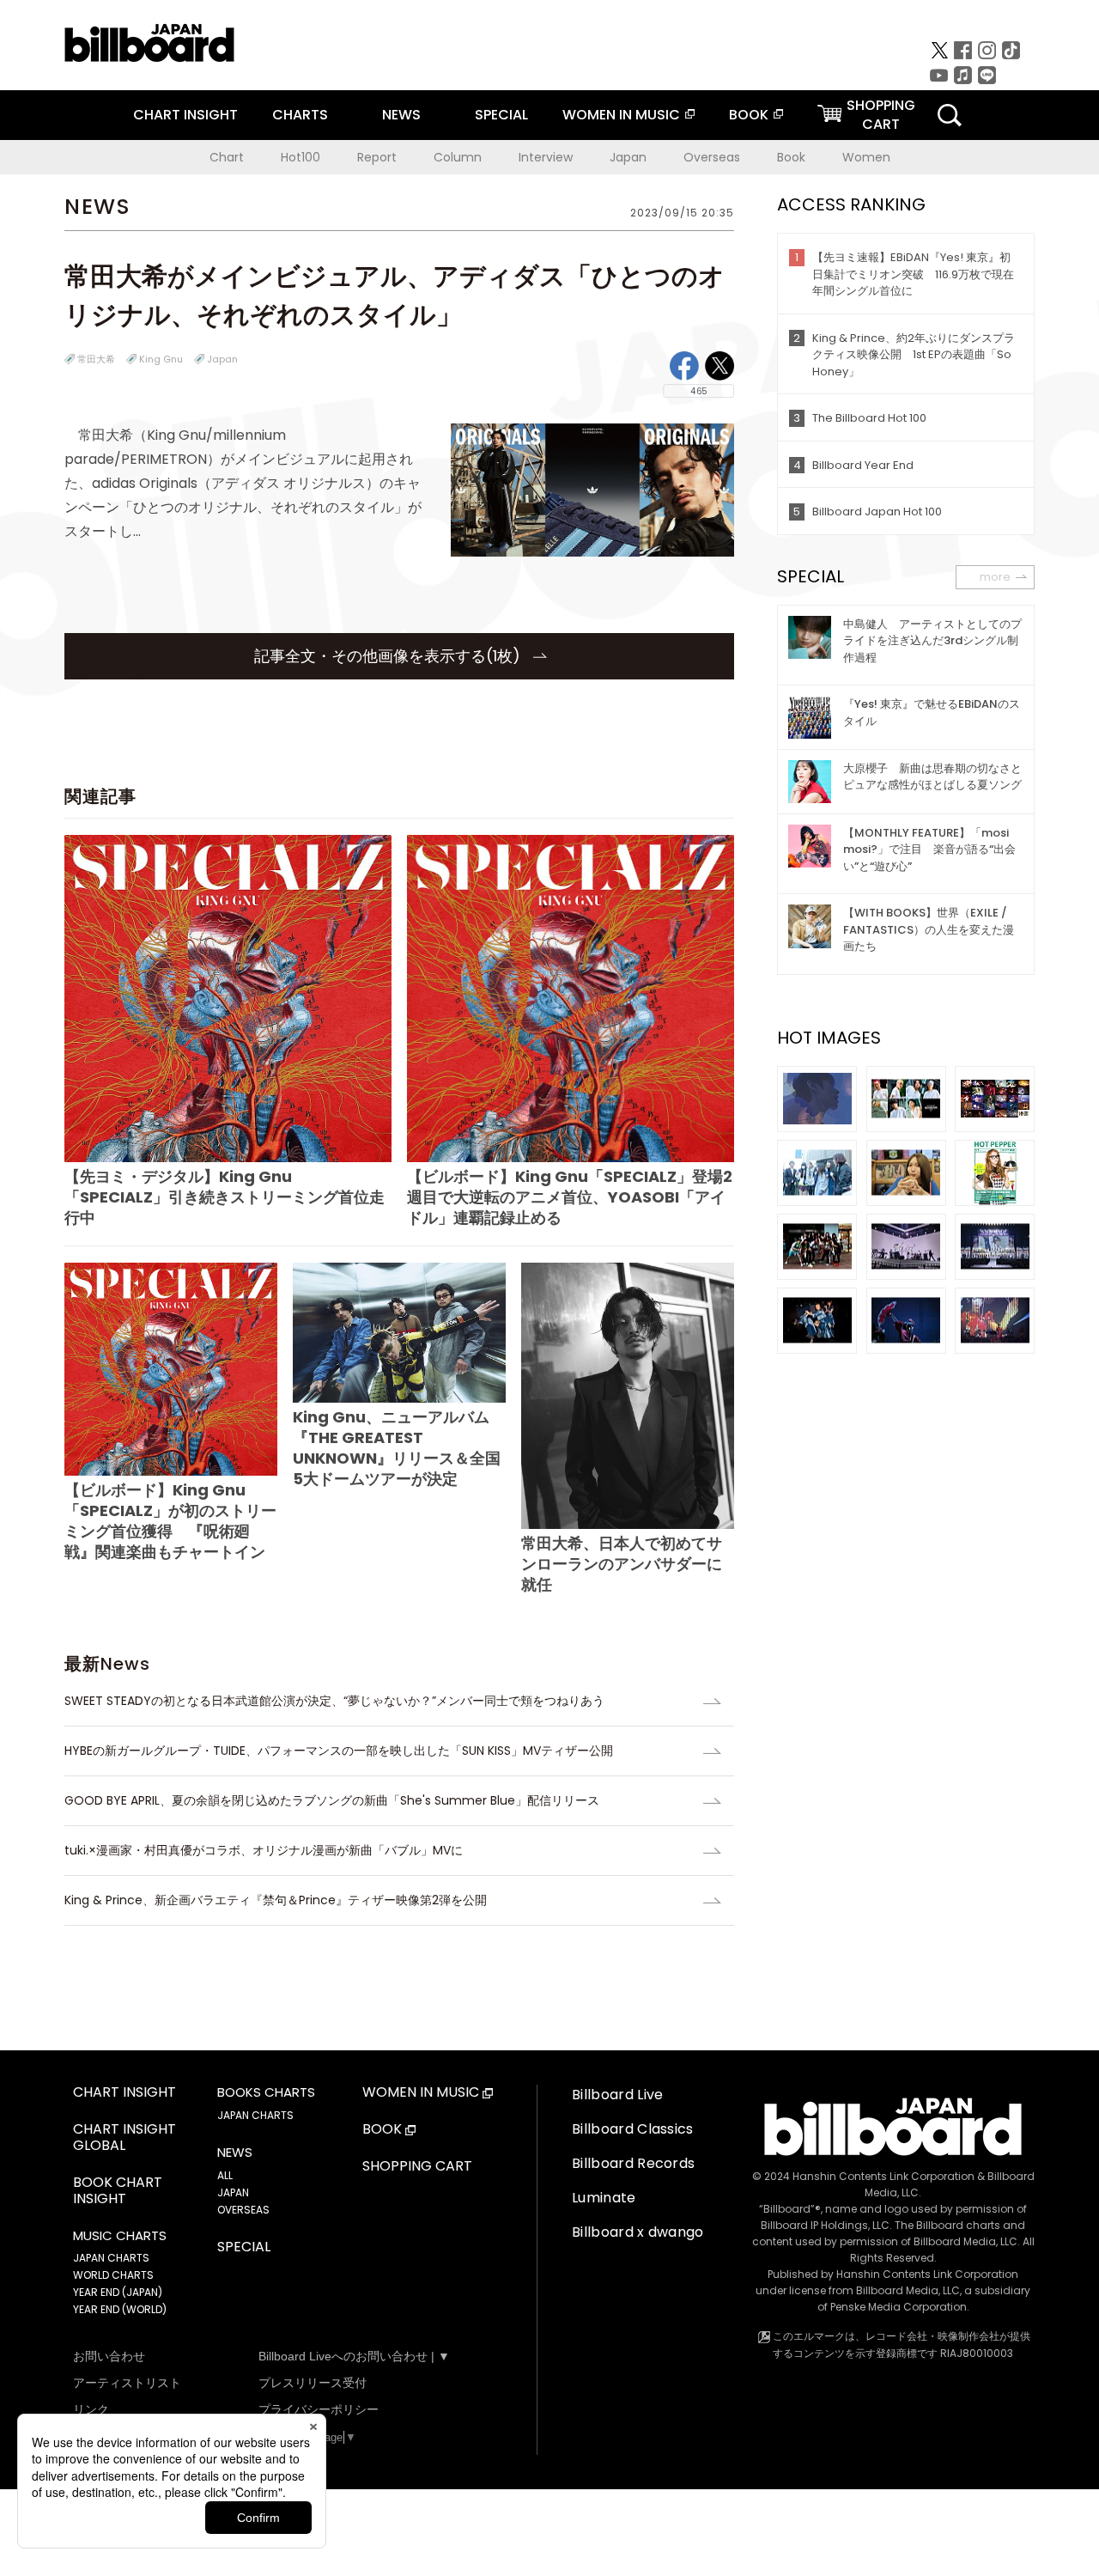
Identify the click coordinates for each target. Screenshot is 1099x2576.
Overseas (712, 157)
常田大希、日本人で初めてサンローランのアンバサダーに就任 (622, 1564)
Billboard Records (633, 2163)
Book (791, 157)
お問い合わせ (109, 2356)
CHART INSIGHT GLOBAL (124, 2138)
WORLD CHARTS (113, 2275)
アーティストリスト (127, 2383)
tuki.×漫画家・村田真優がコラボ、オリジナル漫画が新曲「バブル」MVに (264, 1850)
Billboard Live (617, 2095)
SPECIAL (501, 115)
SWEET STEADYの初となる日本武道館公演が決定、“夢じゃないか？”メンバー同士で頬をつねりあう (334, 1701)
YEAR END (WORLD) (120, 2309)
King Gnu (161, 359)
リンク (91, 2409)
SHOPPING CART (417, 2167)
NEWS (401, 115)
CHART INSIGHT (185, 115)
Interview (546, 157)
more (995, 577)
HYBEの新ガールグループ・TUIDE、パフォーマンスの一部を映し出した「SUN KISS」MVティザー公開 (339, 1751)
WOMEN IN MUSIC (621, 115)
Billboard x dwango (638, 2232)
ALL (225, 2175)
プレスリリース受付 (313, 2383)
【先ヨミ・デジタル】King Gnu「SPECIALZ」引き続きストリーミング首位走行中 (225, 1197)
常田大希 (96, 359)
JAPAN (233, 2192)
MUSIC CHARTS (120, 2236)
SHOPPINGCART (881, 115)
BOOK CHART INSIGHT (118, 2191)
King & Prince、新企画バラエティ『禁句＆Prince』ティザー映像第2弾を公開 (276, 1900)
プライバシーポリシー (319, 2409)
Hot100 (301, 157)
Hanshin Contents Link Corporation (883, 2176)
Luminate (604, 2198)
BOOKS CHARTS (266, 2092)
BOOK (749, 115)
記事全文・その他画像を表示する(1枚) (389, 656)
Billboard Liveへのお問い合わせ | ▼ (354, 2356)
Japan (628, 157)
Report (377, 157)
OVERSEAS (243, 2210)
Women (866, 157)
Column (458, 157)
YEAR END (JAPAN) (118, 2292)
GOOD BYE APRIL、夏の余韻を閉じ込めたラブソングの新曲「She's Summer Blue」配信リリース (332, 1800)
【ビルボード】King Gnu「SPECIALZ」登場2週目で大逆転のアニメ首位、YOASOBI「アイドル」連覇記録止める (570, 1197)
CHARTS (300, 115)
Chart (227, 157)
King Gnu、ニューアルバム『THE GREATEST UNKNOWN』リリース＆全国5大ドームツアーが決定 (397, 1448)
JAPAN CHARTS (111, 2258)
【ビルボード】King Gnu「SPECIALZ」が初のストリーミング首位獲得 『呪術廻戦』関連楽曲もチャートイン (170, 1521)
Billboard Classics (633, 2129)
